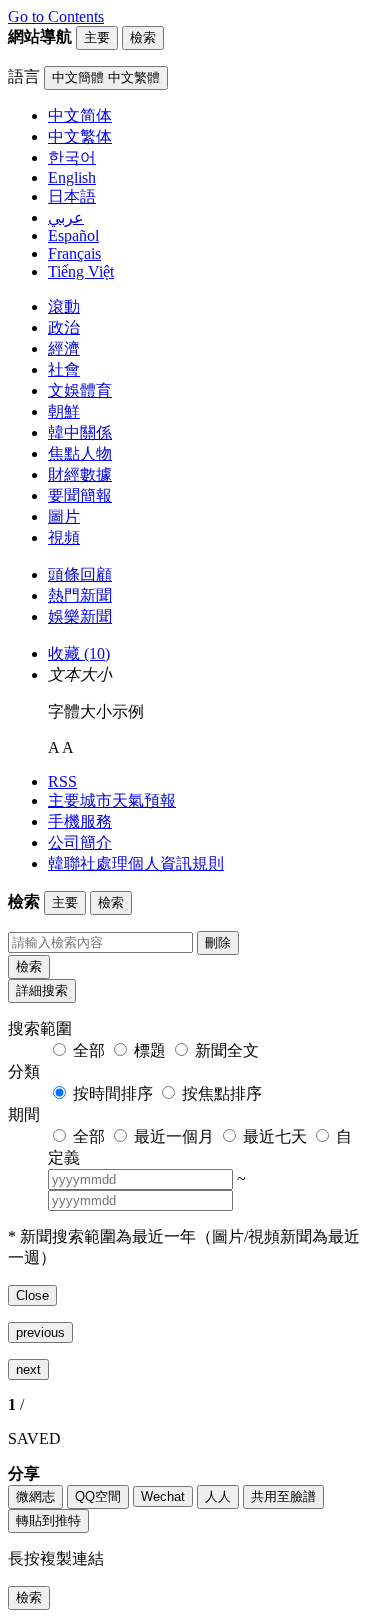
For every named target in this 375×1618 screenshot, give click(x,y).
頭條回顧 (80, 574)
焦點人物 (80, 453)
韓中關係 (80, 432)
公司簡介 (80, 842)
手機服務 (80, 821)
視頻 (64, 537)
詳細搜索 (42, 990)
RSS (62, 781)
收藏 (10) (79, 653)
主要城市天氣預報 (112, 800)
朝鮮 (64, 411)
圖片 (64, 516)
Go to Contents (56, 16)
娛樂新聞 (80, 616)
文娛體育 (80, 390)
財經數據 (80, 474)
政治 (64, 327)
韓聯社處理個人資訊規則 (136, 863)
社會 (64, 369)
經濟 (64, 348)
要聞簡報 (80, 495)
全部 (89, 1050)
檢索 (29, 966)
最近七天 (275, 1136)
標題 (150, 1050)
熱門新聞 (80, 595)
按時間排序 (113, 1093)
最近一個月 (174, 1136)
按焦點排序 (222, 1093)
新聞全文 (227, 1050)
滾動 (64, 306)
